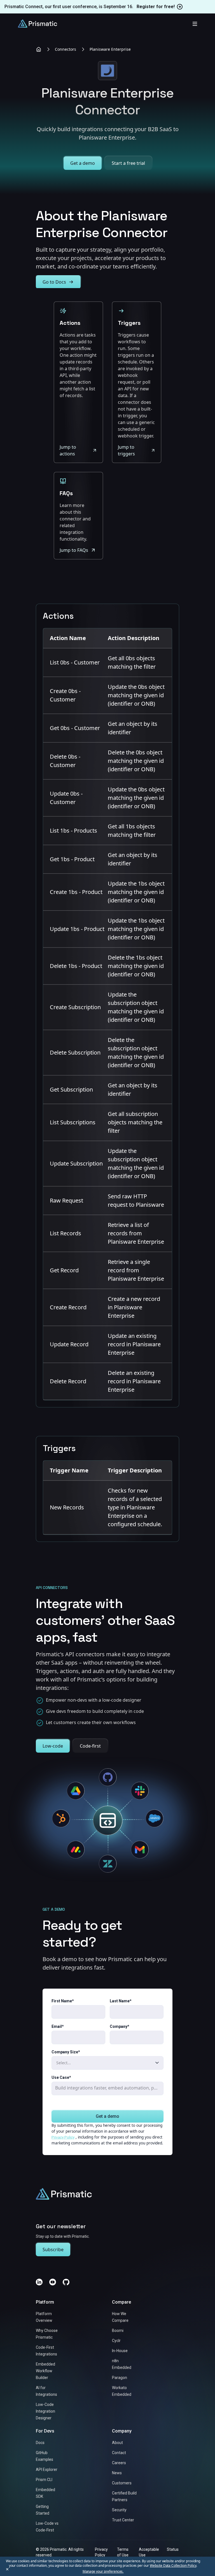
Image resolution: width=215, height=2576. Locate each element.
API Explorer (47, 2470)
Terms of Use (123, 2552)
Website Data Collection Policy (173, 2565)
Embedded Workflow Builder (45, 2371)
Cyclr (116, 2341)
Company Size (66, 2052)
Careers (119, 2463)
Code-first (90, 1746)
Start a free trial (128, 163)
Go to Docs (54, 282)
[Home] (39, 49)
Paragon (120, 2378)
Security (119, 2510)
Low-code (53, 1746)
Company (120, 2026)
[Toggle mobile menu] (195, 24)
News (117, 2473)
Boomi (118, 2331)
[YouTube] (53, 2282)
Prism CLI (44, 2480)
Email (58, 2026)
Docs (40, 2443)
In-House (120, 2351)
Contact (119, 2453)
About (117, 2443)
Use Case (61, 2077)
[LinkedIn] (39, 2282)
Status (173, 2549)
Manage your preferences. (103, 2572)
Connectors (66, 49)
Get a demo (83, 163)
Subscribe (53, 2250)
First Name (63, 2001)
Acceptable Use (149, 2552)
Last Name (121, 2001)
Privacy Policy (63, 2137)
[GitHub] (66, 2282)
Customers (122, 2483)
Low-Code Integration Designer (45, 2411)
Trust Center (123, 2520)
